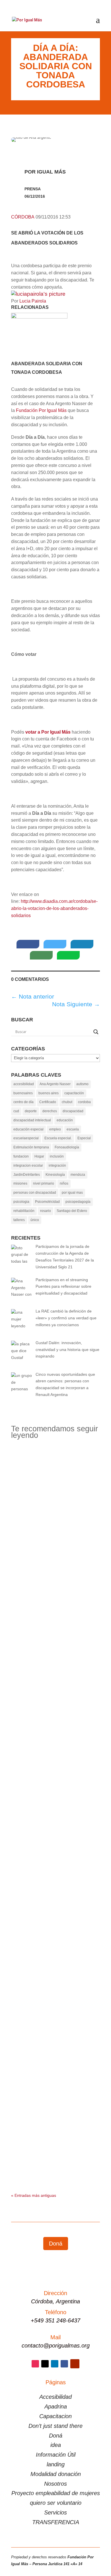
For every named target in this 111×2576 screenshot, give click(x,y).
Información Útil (56, 2455)
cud (16, 1111)
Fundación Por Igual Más (41, 410)
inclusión (57, 1156)
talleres (19, 1220)
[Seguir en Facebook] (64, 2364)
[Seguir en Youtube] (75, 2364)
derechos (50, 1111)
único (35, 1220)
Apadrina (56, 2406)
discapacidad (73, 1111)
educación (65, 1120)
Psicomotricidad (47, 1202)
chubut (67, 1102)
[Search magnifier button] (96, 1032)
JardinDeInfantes (27, 1175)
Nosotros (55, 2484)
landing (56, 2464)
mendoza (78, 1175)
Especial (84, 1138)
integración (57, 1165)
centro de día (23, 1102)
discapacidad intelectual (32, 1120)
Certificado (48, 1102)
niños (64, 1183)
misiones (20, 1183)
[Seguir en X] (45, 2364)
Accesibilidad (55, 2397)
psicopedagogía (78, 1202)
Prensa (33, 189)
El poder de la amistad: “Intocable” (55, 1735)
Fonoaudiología (67, 1147)
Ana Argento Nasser (55, 1084)
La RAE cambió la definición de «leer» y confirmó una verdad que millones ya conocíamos (55, 1486)
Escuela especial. (58, 1138)
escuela (73, 1129)
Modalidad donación (56, 2474)
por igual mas (72, 1193)
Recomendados (31, 1498)
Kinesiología (55, 1175)
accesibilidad (24, 1084)
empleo (55, 1129)
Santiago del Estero (72, 1211)
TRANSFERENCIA (56, 2522)
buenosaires (23, 1093)
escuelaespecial (26, 1138)
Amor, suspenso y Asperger (54, 2137)
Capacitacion (55, 2416)
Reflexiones (58, 1498)
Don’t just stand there (55, 2426)
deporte (31, 1111)
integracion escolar (28, 1165)
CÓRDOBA (23, 217)
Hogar (39, 1156)
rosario (46, 1211)
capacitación (74, 1093)
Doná (56, 2244)
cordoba (84, 1102)
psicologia (21, 1202)
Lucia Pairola (33, 301)
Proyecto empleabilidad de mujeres (56, 2493)
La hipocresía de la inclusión (55, 1979)
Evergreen (26, 1587)
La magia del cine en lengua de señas (55, 1819)
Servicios (55, 2512)
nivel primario (44, 1183)
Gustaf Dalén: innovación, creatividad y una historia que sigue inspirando (55, 1577)
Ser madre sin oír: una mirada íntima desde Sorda (55, 1904)
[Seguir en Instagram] (35, 2364)
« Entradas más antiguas (34, 2195)
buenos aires (49, 1093)
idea (56, 2445)
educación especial (28, 1129)
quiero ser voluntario (56, 2503)
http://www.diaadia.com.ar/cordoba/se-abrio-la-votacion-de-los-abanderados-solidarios (54, 908)
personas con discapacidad (35, 1193)
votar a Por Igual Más (48, 732)
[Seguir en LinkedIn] (55, 2364)
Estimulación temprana (31, 1147)
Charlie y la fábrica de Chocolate (55, 1657)
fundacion (21, 1156)
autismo (82, 1084)
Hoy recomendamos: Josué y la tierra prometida (55, 2061)
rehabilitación (24, 1211)
